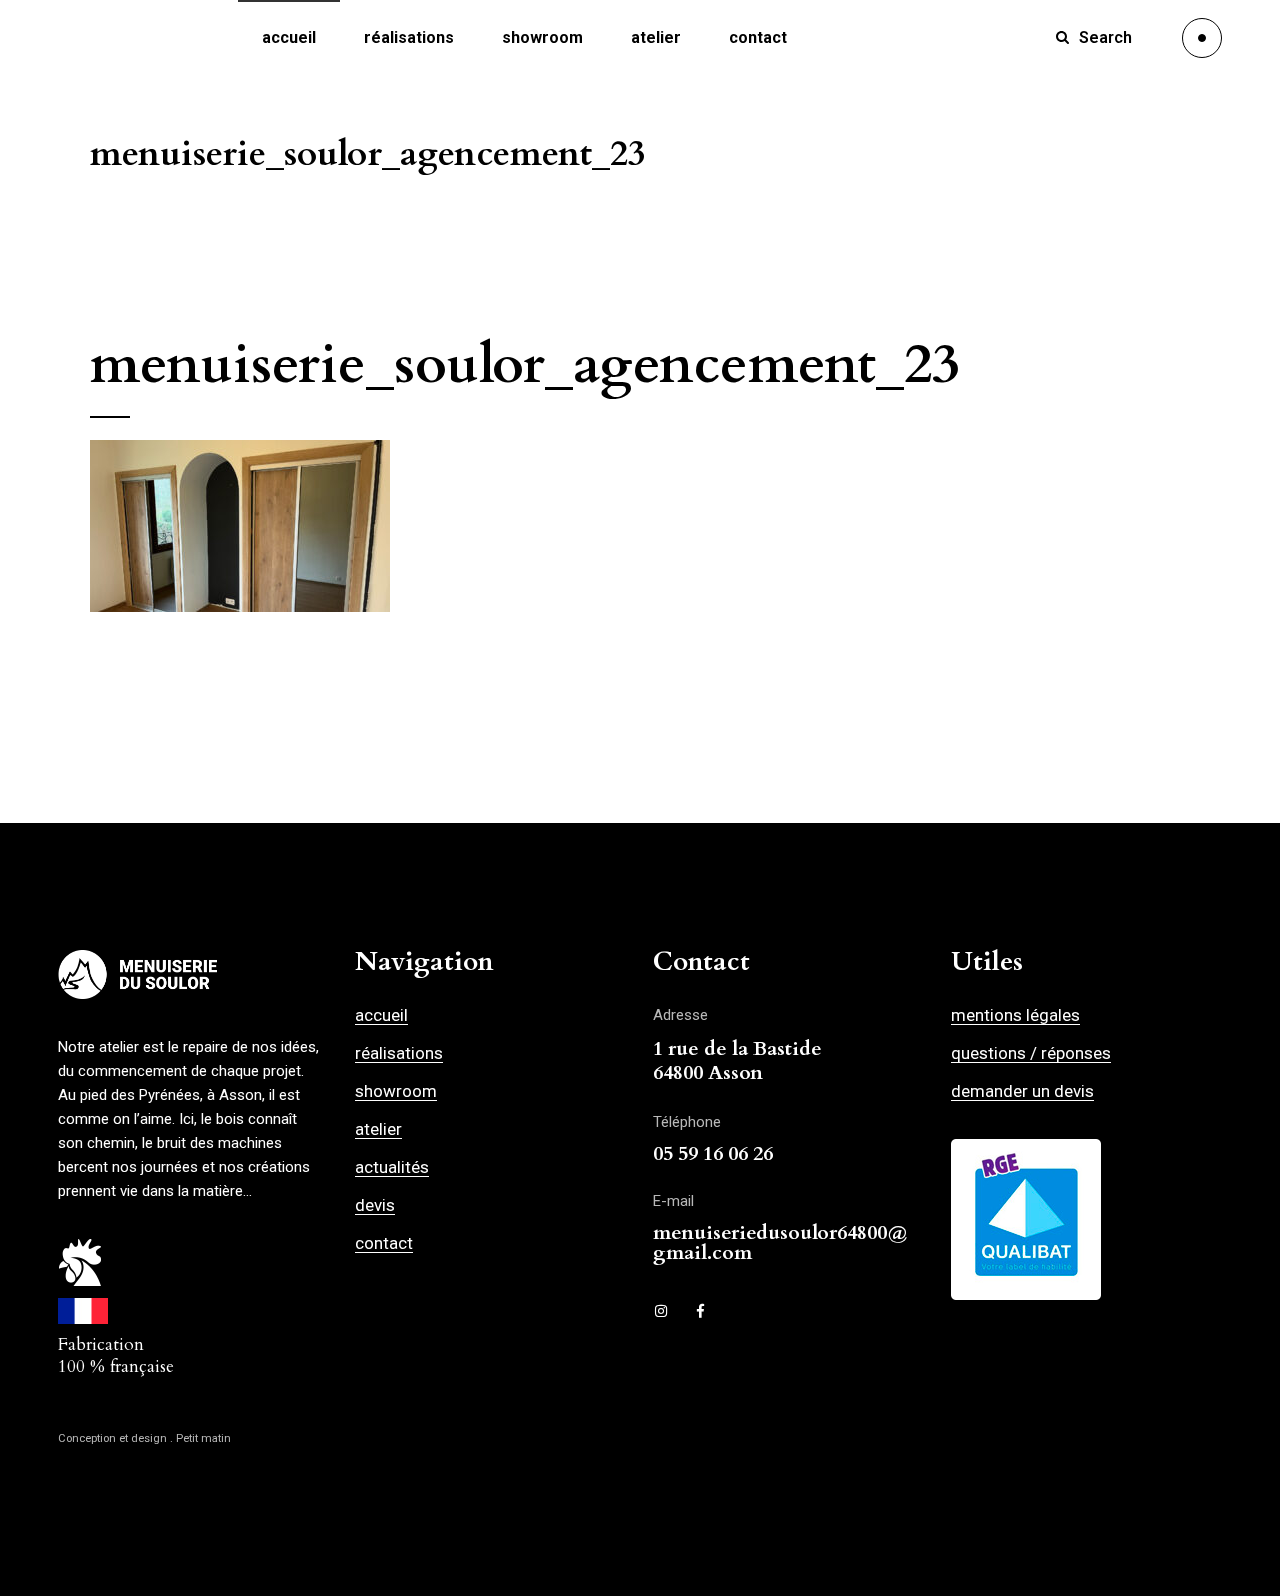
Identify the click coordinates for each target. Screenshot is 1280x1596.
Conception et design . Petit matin (144, 1438)
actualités (392, 1167)
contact (384, 1243)
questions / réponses (1031, 1053)
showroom (396, 1091)
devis (375, 1205)
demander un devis (1022, 1091)
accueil (381, 1015)
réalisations (399, 1053)
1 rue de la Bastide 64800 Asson (737, 1060)
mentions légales (1015, 1015)
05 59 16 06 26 (713, 1153)
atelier (378, 1129)
